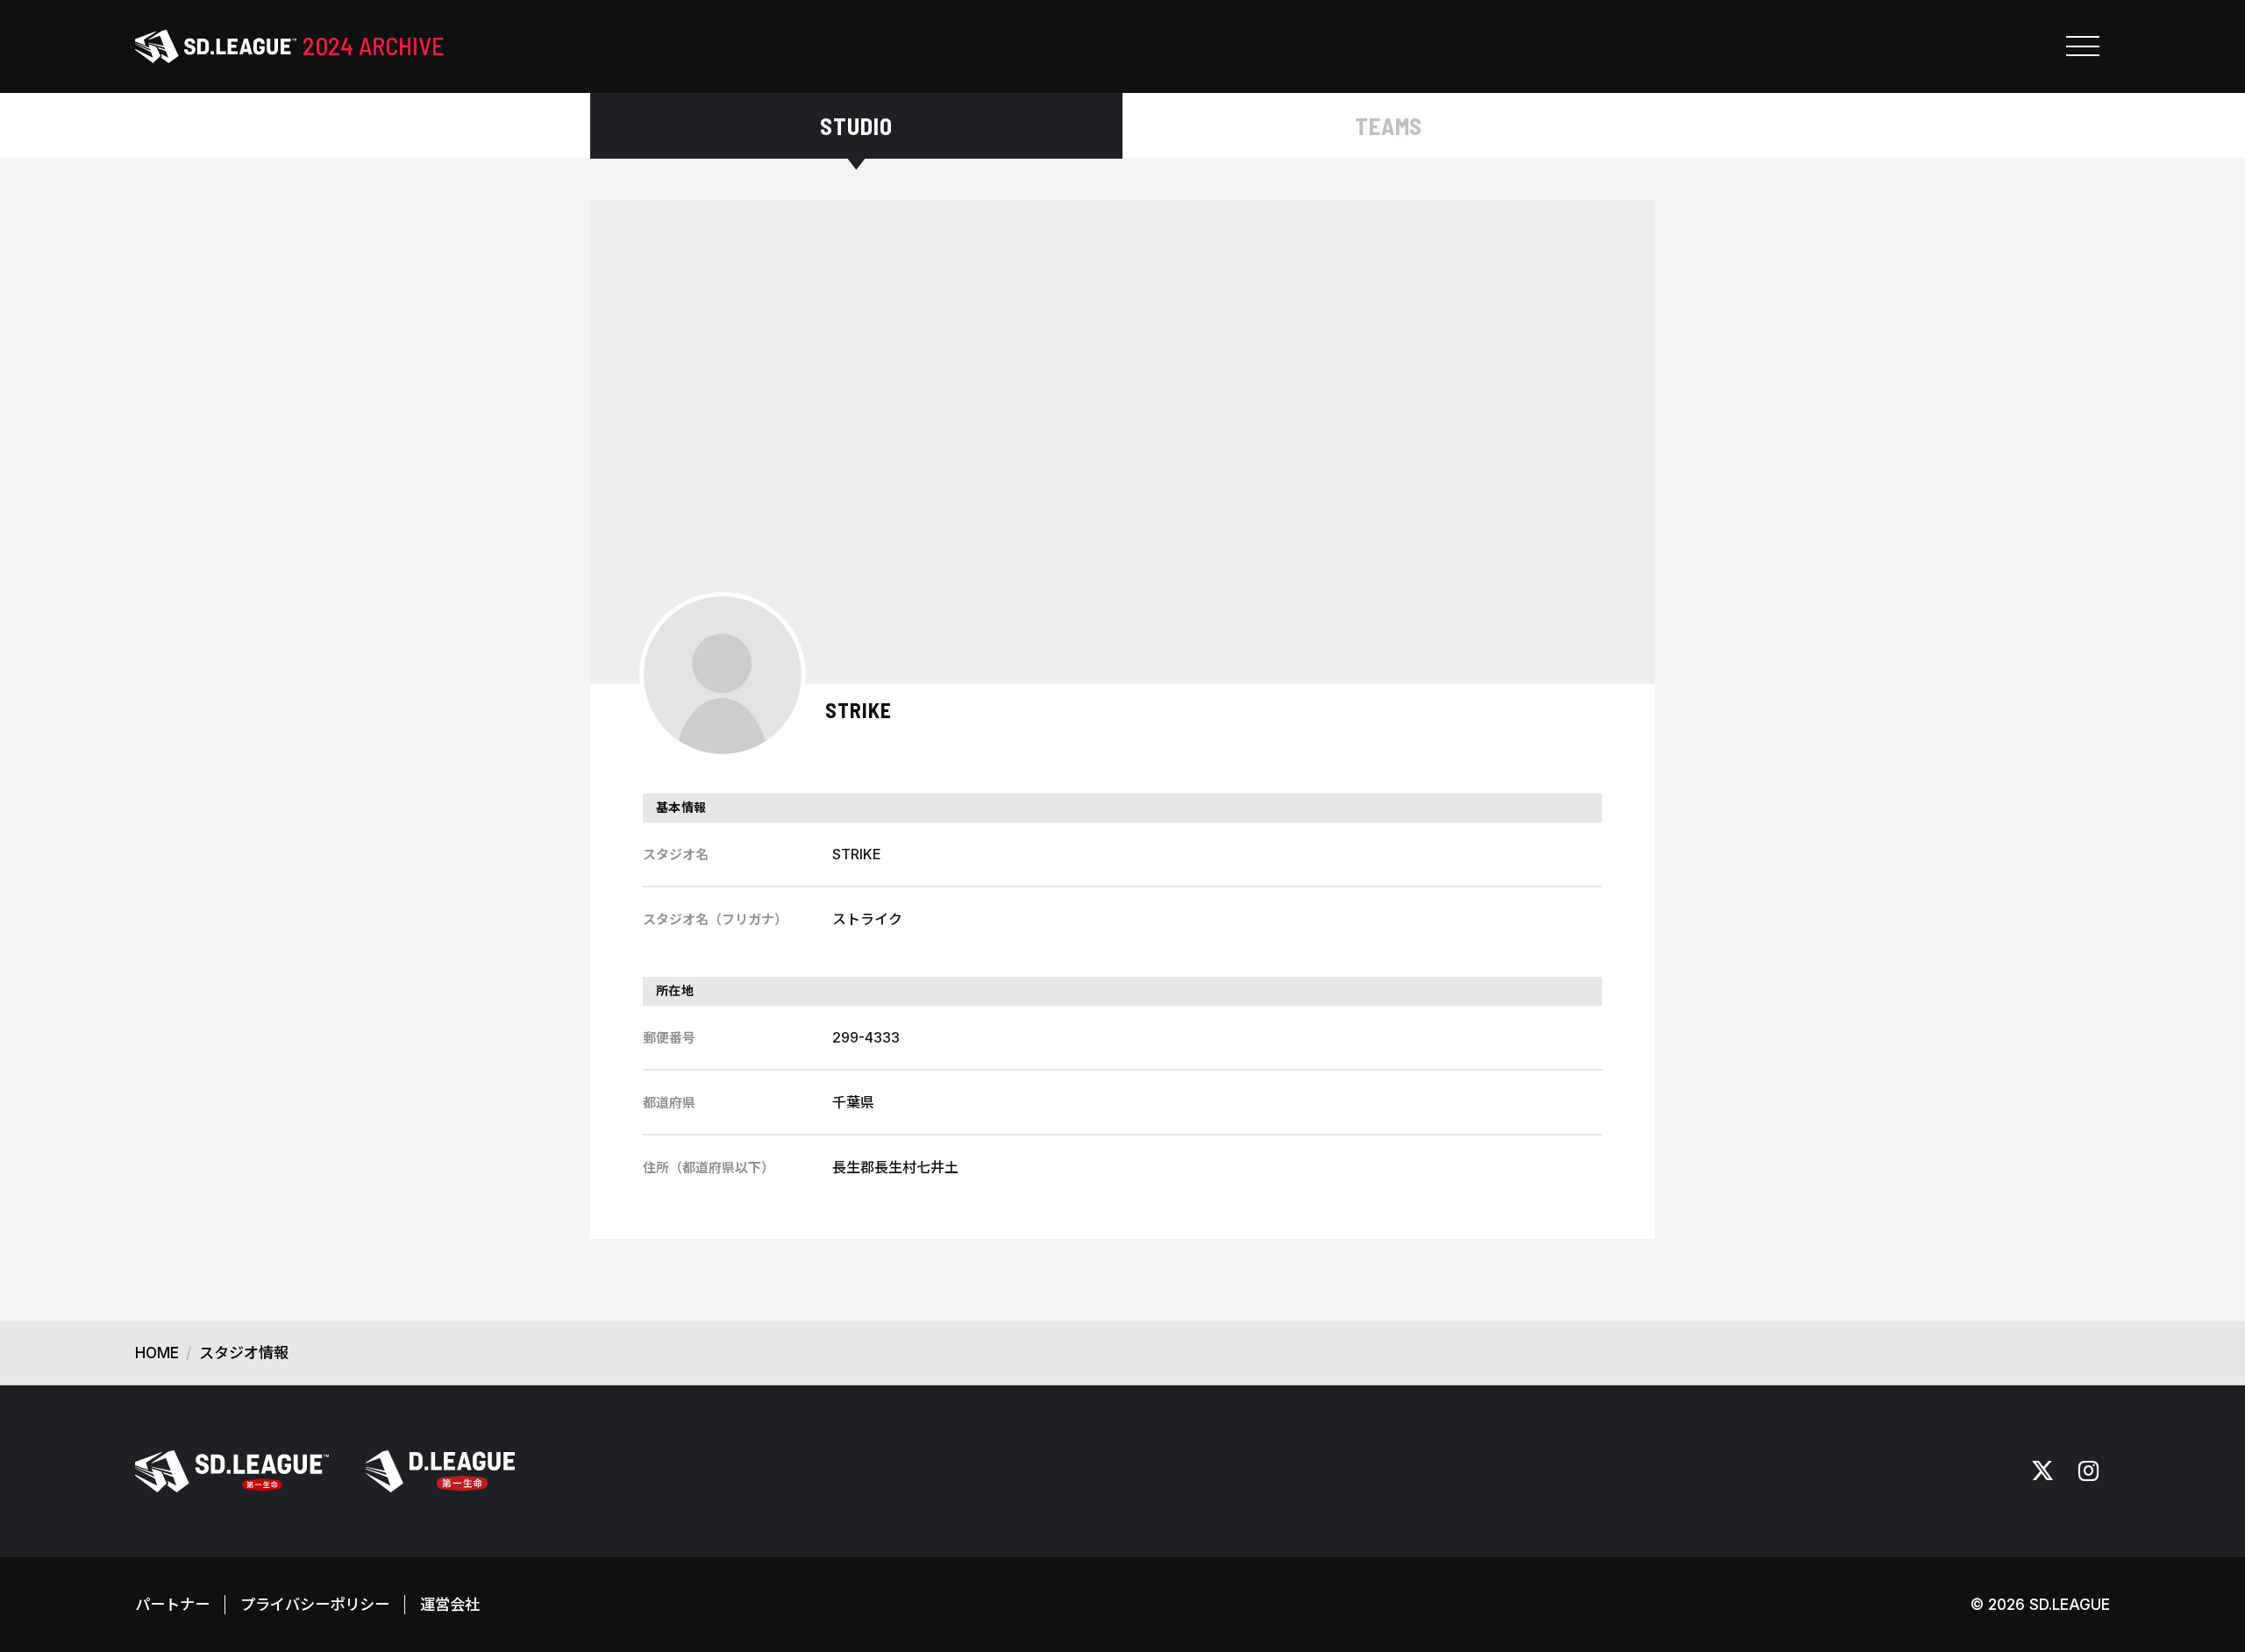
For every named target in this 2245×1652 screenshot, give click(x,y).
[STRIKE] (723, 675)
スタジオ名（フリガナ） (715, 919)
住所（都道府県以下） (709, 1168)
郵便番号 (669, 1038)
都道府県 (669, 1103)
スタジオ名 (676, 854)
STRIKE (859, 710)
